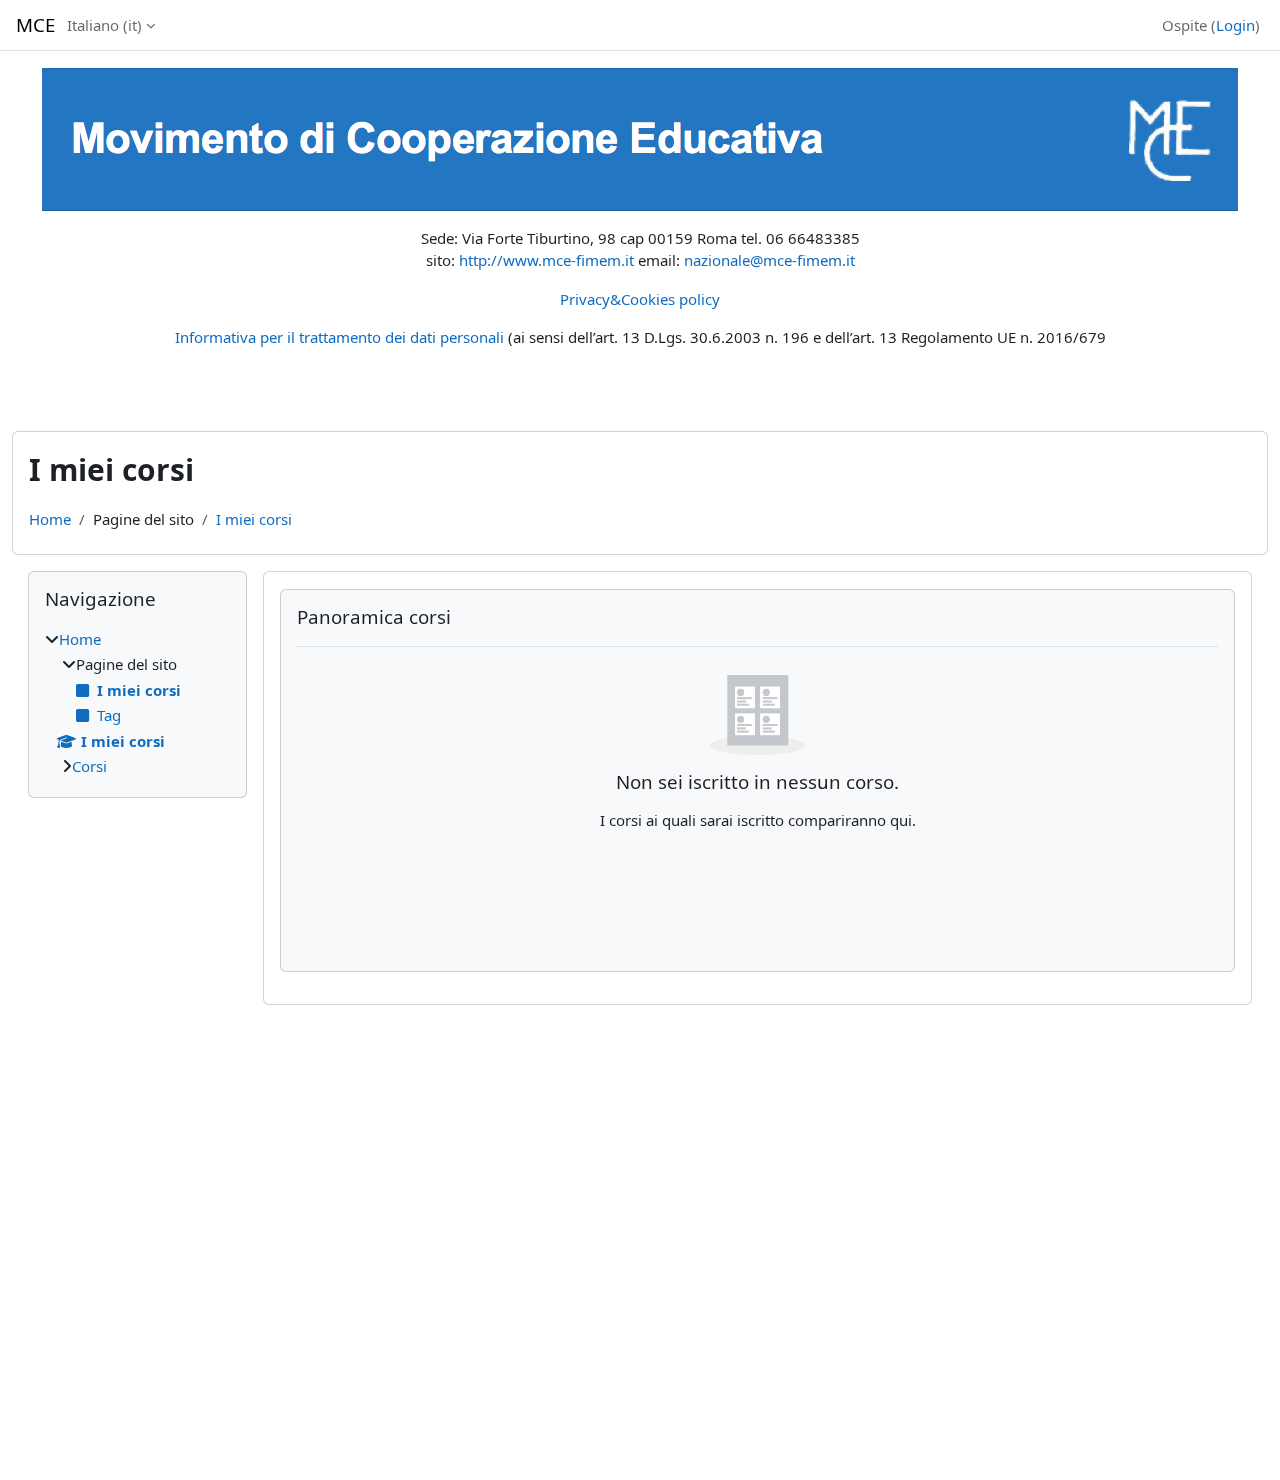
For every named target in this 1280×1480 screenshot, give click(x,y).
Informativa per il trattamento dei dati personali (339, 337)
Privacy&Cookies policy (640, 299)
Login (1235, 25)
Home (50, 519)
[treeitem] (137, 703)
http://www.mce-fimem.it (546, 260)
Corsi (89, 766)
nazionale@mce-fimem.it (769, 260)
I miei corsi (254, 519)
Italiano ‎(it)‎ (104, 25)
